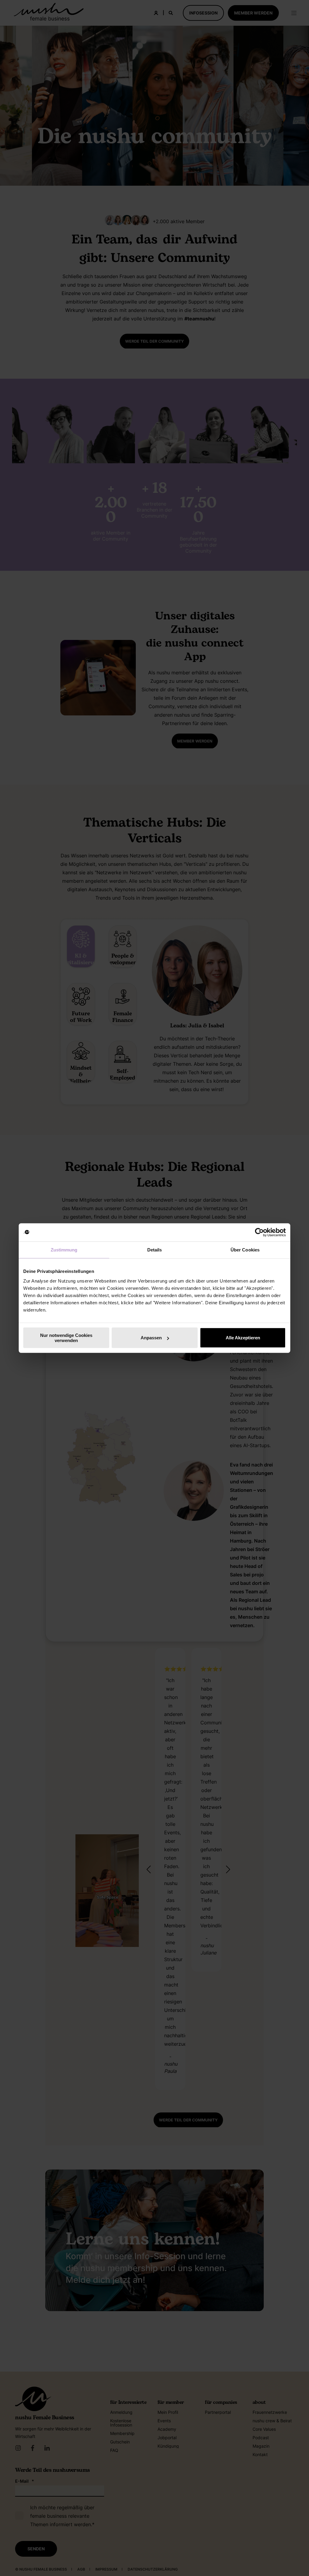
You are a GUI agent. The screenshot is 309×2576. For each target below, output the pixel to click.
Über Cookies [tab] (245, 1250)
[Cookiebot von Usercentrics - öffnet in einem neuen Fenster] (259, 1232)
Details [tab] (155, 1250)
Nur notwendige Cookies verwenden (66, 1338)
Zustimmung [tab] (64, 1250)
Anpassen (151, 1338)
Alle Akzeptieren (243, 1338)
